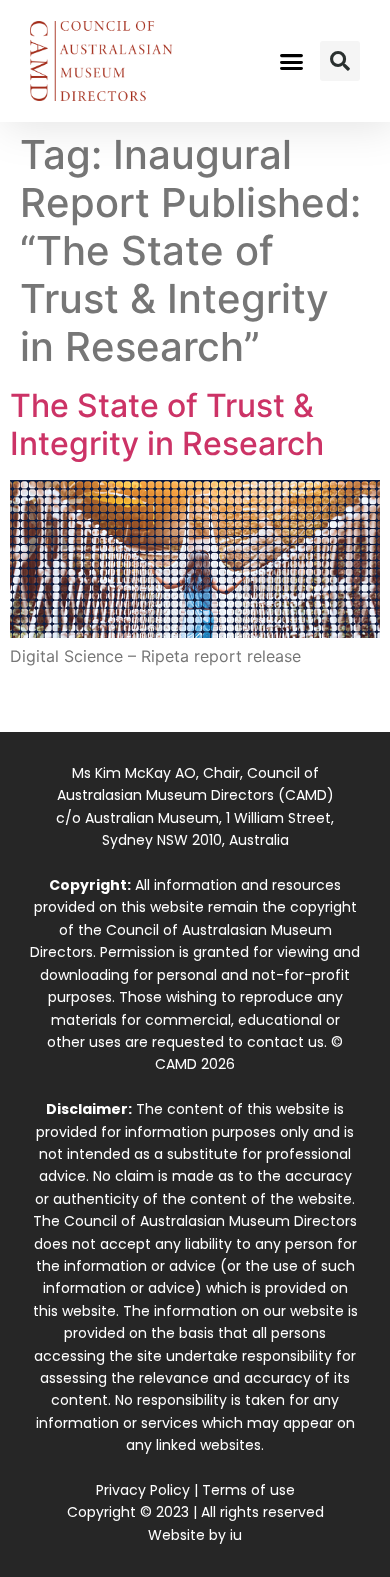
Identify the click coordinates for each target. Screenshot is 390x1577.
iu (236, 1535)
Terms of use (248, 1490)
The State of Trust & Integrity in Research (167, 424)
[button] (292, 61)
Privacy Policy (143, 1490)
